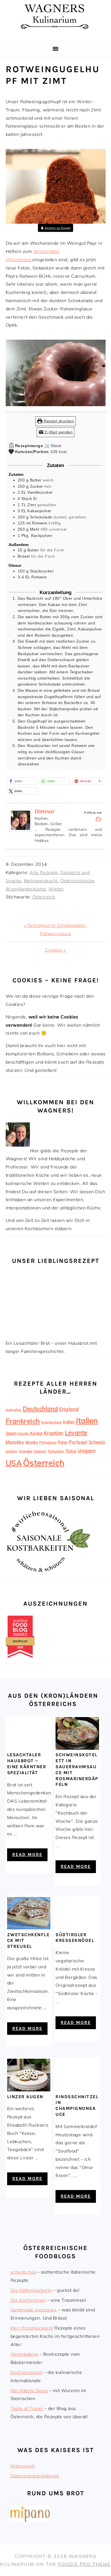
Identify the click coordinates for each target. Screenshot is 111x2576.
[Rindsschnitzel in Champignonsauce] (77, 2090)
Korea (36, 1433)
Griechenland (51, 1422)
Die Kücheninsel (28, 2300)
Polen (63, 1442)
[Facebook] (98, 819)
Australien (14, 1410)
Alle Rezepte (44, 872)
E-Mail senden (58, 432)
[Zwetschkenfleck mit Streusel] (29, 1928)
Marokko (15, 1442)
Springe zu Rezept (57, 228)
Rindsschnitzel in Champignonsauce (77, 2105)
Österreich (44, 897)
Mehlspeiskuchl (41, 881)
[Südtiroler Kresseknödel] (77, 1928)
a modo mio (23, 2272)
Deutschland (40, 1409)
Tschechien (56, 1451)
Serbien (12, 1451)
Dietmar (45, 811)
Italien (87, 1421)
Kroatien (54, 1433)
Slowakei (26, 1451)
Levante (76, 1433)
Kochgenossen (27, 2372)
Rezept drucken (58, 421)
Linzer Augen (25, 2097)
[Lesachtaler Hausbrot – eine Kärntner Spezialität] (29, 1748)
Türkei (71, 1451)
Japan (11, 1433)
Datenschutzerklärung (35, 2476)
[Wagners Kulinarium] (55, 35)
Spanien (40, 1451)
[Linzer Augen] (29, 2090)
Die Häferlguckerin (31, 2290)
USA (14, 1463)
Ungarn (87, 1451)
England (69, 1409)
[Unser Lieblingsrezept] (48, 1335)
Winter (56, 889)
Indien (69, 1422)
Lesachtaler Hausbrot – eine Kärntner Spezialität (27, 1764)
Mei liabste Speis (29, 2390)
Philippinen (48, 1442)
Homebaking (24, 2354)
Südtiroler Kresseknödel (75, 1938)
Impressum (23, 2466)
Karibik (24, 1434)
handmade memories (34, 2310)
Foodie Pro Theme (84, 2564)
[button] (22, 781)
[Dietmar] (20, 835)
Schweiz (97, 1442)
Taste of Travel (27, 2408)
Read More (27, 1854)
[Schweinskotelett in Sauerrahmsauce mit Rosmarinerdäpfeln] (77, 1748)
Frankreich (23, 1421)
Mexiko (32, 1442)
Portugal (78, 1442)
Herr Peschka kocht (32, 2328)
